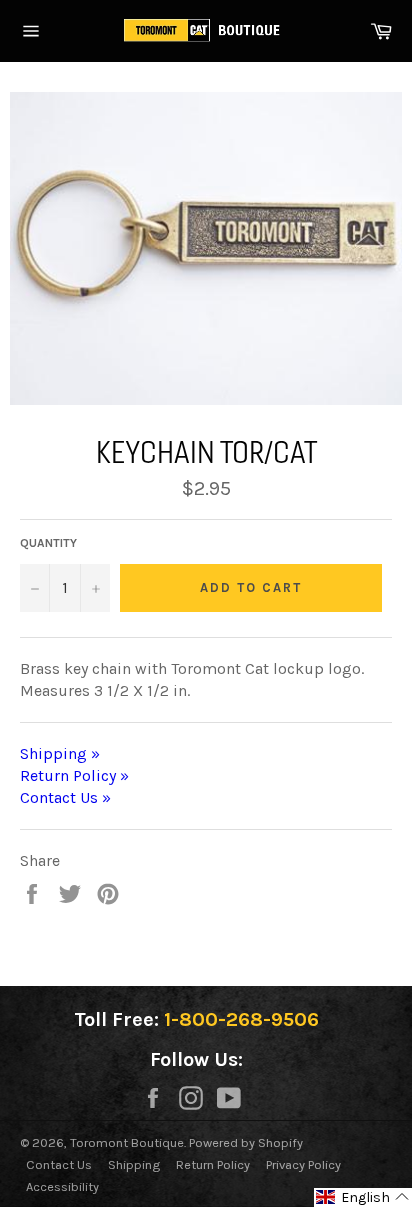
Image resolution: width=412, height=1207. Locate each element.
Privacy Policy (303, 1164)
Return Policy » (74, 775)
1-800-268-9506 (241, 1019)
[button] (363, 1197)
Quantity (48, 543)
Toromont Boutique (127, 1142)
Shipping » (60, 753)
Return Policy (213, 1164)
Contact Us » (65, 797)
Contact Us (59, 1164)
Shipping (134, 1164)
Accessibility (62, 1186)
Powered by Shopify (246, 1142)
